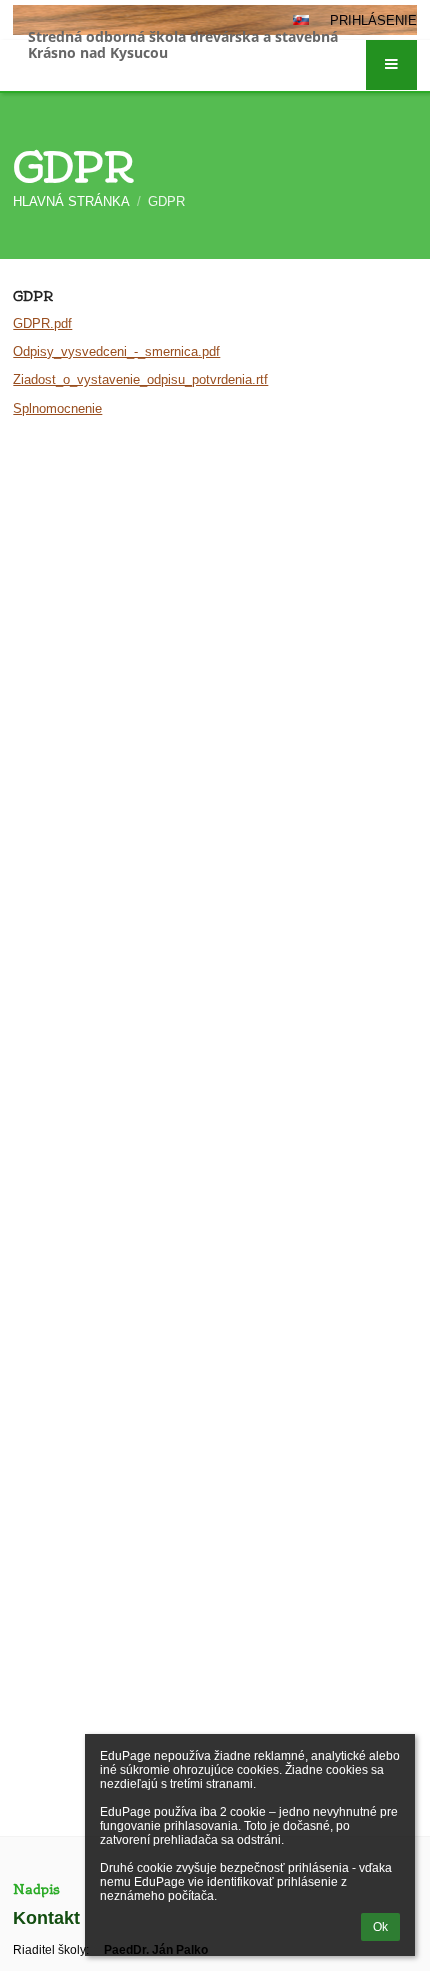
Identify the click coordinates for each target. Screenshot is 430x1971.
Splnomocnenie (57, 408)
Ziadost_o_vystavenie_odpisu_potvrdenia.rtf (140, 379)
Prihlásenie (373, 20)
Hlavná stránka (71, 201)
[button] (391, 65)
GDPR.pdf (42, 323)
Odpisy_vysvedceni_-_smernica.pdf (116, 351)
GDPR (166, 201)
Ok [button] (380, 1927)
